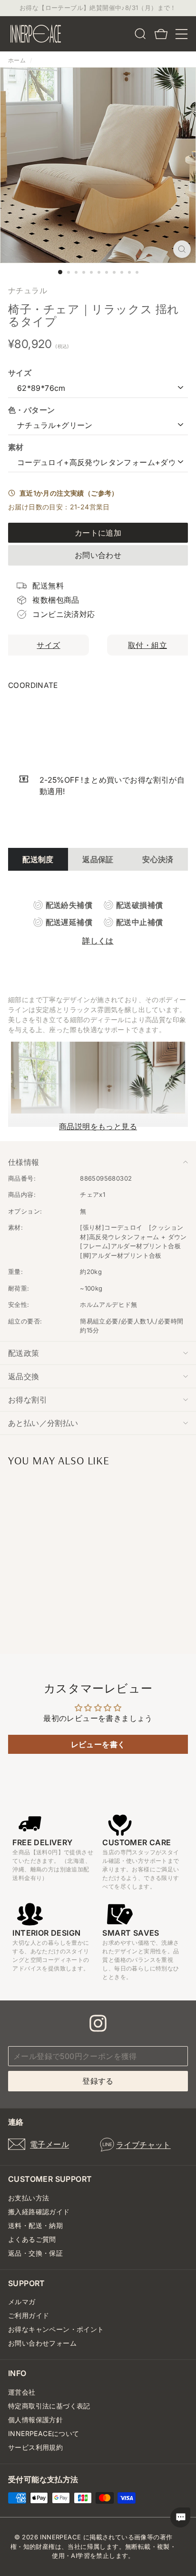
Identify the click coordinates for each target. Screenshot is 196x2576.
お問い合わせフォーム (42, 2343)
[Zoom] (182, 249)
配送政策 (24, 1353)
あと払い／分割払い (43, 1423)
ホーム (17, 60)
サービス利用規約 (35, 2447)
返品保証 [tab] (98, 859)
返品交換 (24, 1376)
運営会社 (22, 2392)
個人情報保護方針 (35, 2420)
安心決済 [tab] (158, 859)
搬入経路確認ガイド (39, 2212)
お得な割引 (28, 1400)
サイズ (20, 373)
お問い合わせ (98, 555)
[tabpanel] (98, 923)
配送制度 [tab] (38, 859)
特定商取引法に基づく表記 (49, 2406)
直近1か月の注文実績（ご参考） (67, 493)
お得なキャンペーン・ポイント (56, 2329)
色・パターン (31, 410)
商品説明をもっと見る (98, 1126)
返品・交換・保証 (35, 2253)
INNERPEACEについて (44, 2433)
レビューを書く (98, 1744)
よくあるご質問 (32, 2239)
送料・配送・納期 (35, 2225)
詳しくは (98, 941)
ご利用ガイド (29, 2315)
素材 (16, 447)
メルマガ (22, 2302)
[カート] (161, 34)
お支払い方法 (29, 2198)
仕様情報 (24, 1162)
